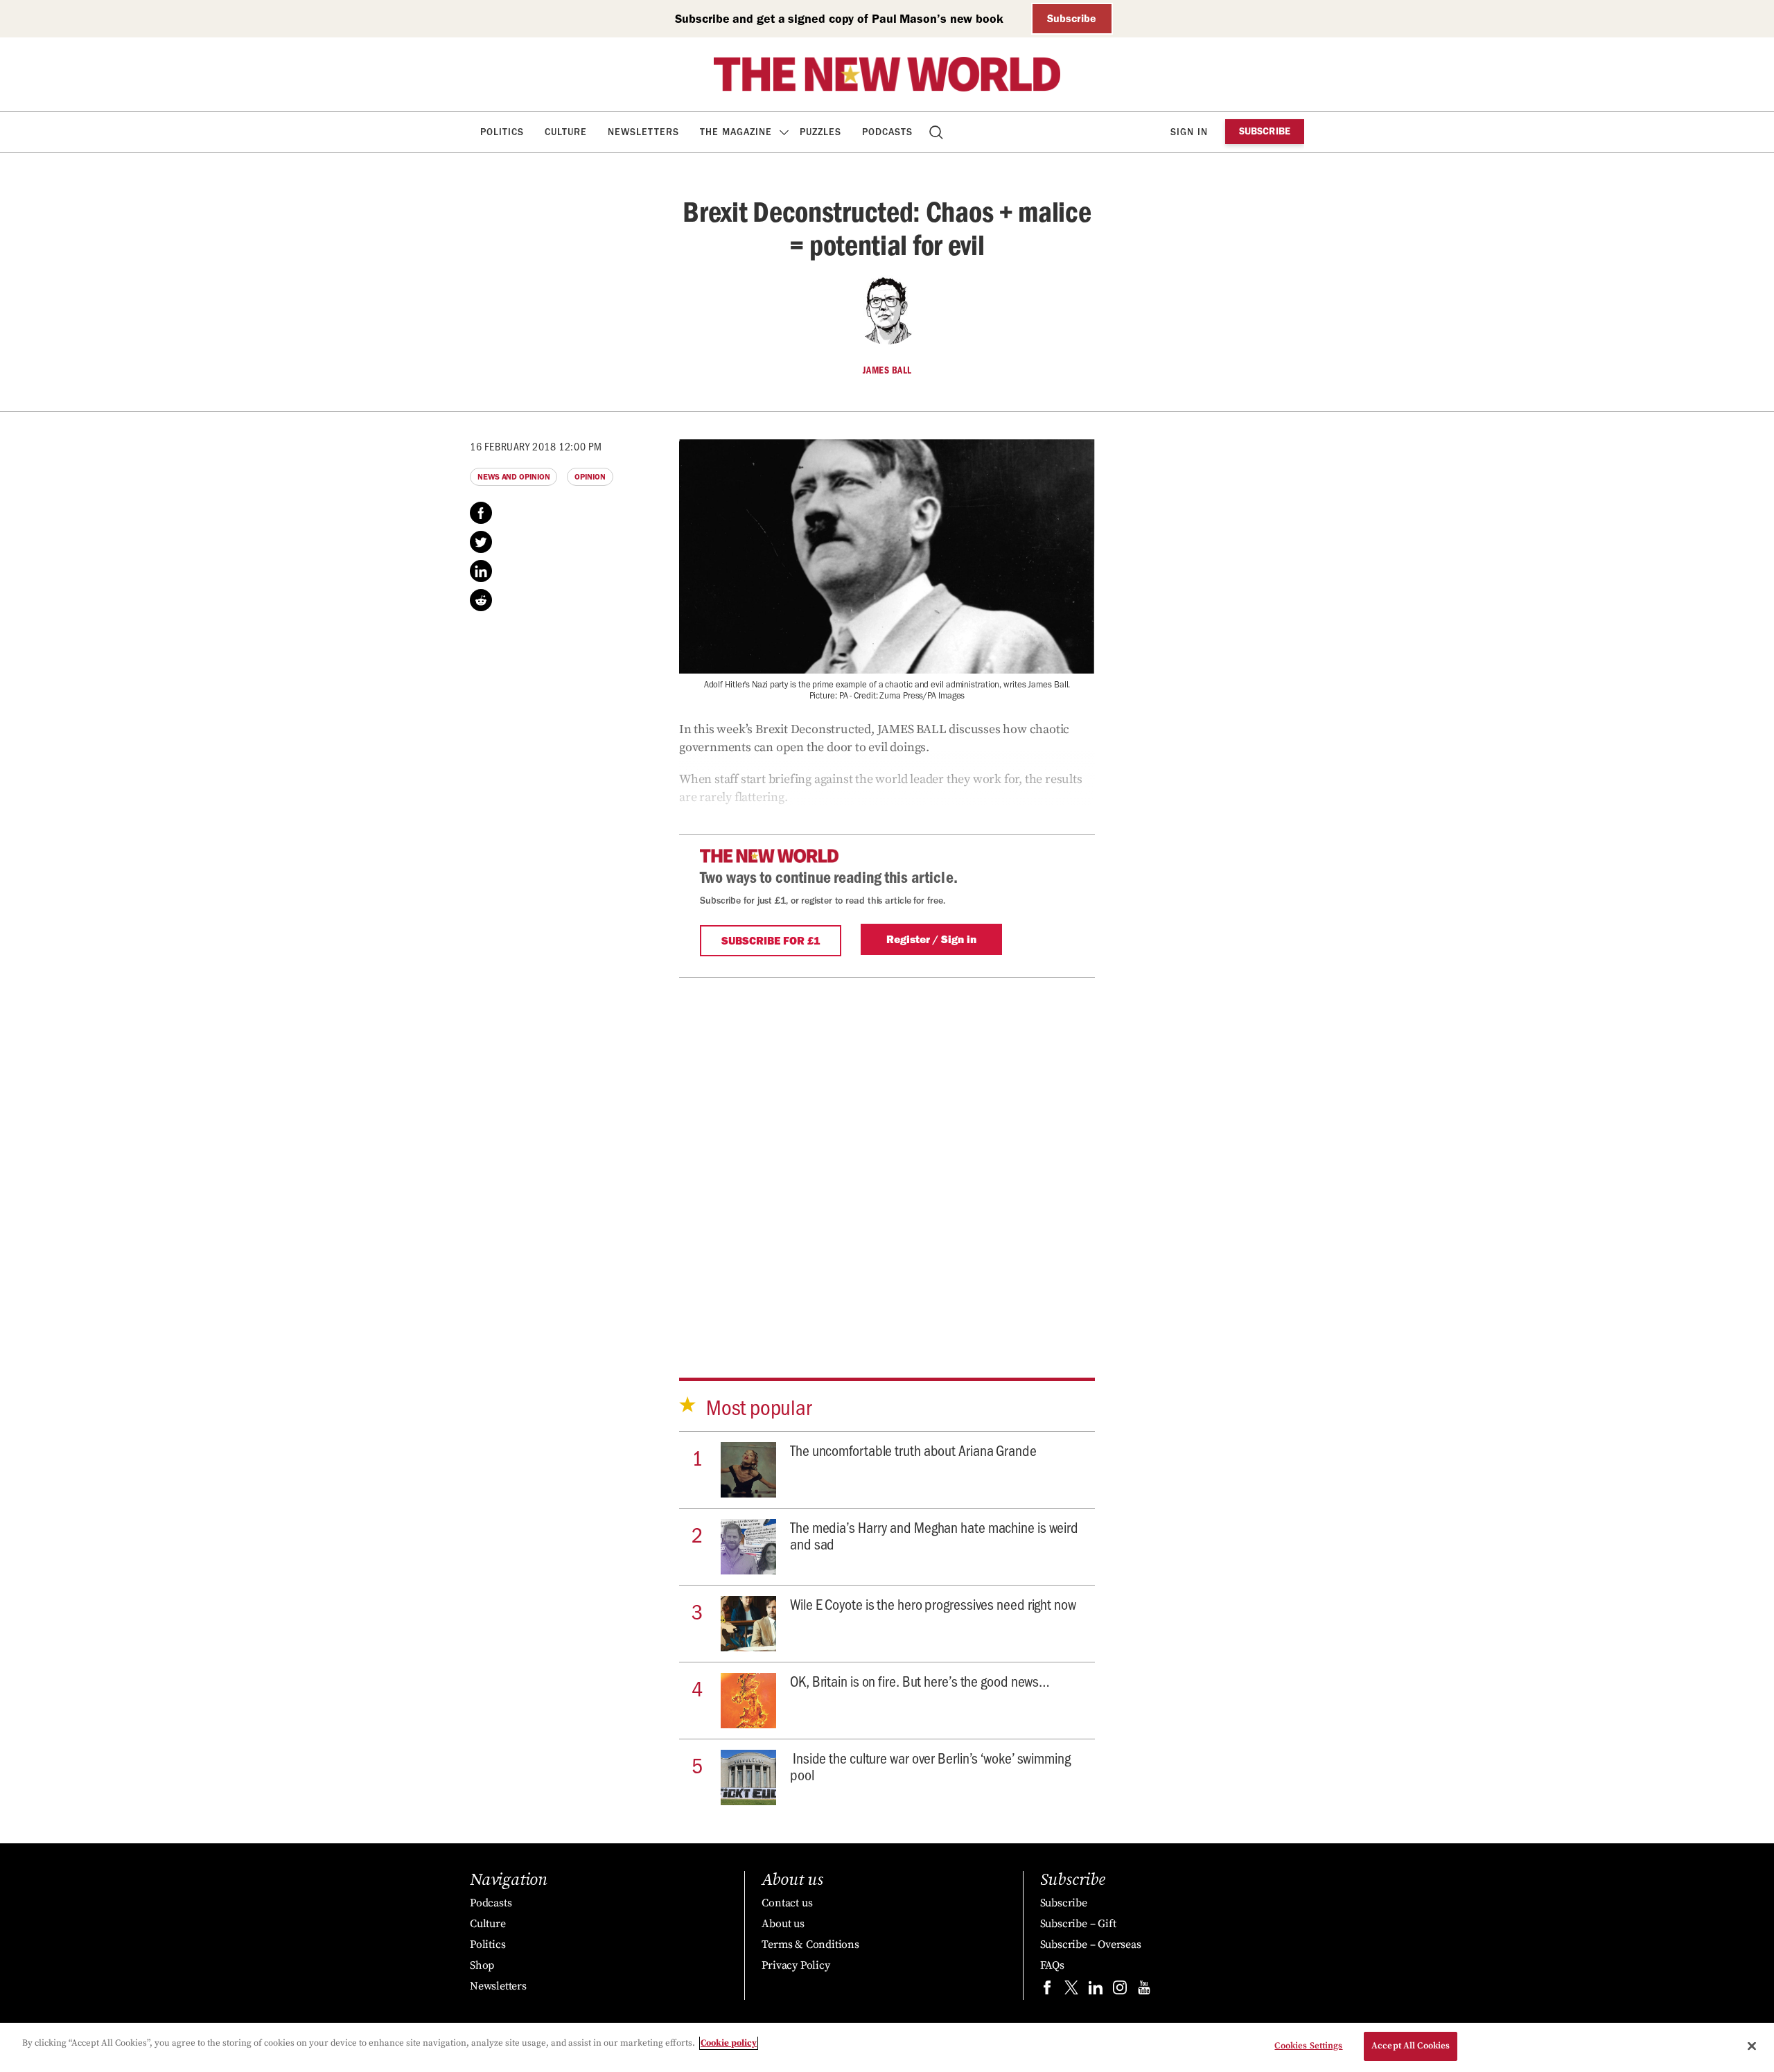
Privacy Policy (796, 1965)
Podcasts (887, 132)
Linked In (481, 571)
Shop (482, 1965)
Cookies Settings (1308, 2046)
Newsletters (643, 132)
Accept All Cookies (1411, 2046)
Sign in (1189, 132)
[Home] (887, 74)
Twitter (481, 542)
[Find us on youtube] (1144, 1991)
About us (783, 1924)
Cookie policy (729, 2043)
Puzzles (820, 132)
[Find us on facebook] (1047, 1991)
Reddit (481, 600)
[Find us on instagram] (1120, 1991)
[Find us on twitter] (1071, 1991)
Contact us (787, 1903)
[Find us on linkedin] (1096, 1991)
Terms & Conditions (810, 1944)
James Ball (887, 370)
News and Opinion (513, 477)
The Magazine (736, 132)
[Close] (1752, 2046)
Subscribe (1072, 18)
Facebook (481, 513)
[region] (887, 2047)
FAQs (1052, 1965)
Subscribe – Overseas (1091, 1944)
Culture (566, 132)
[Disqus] (887, 1157)
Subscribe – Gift (1078, 1924)
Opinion (590, 477)
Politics (502, 132)
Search (937, 132)
